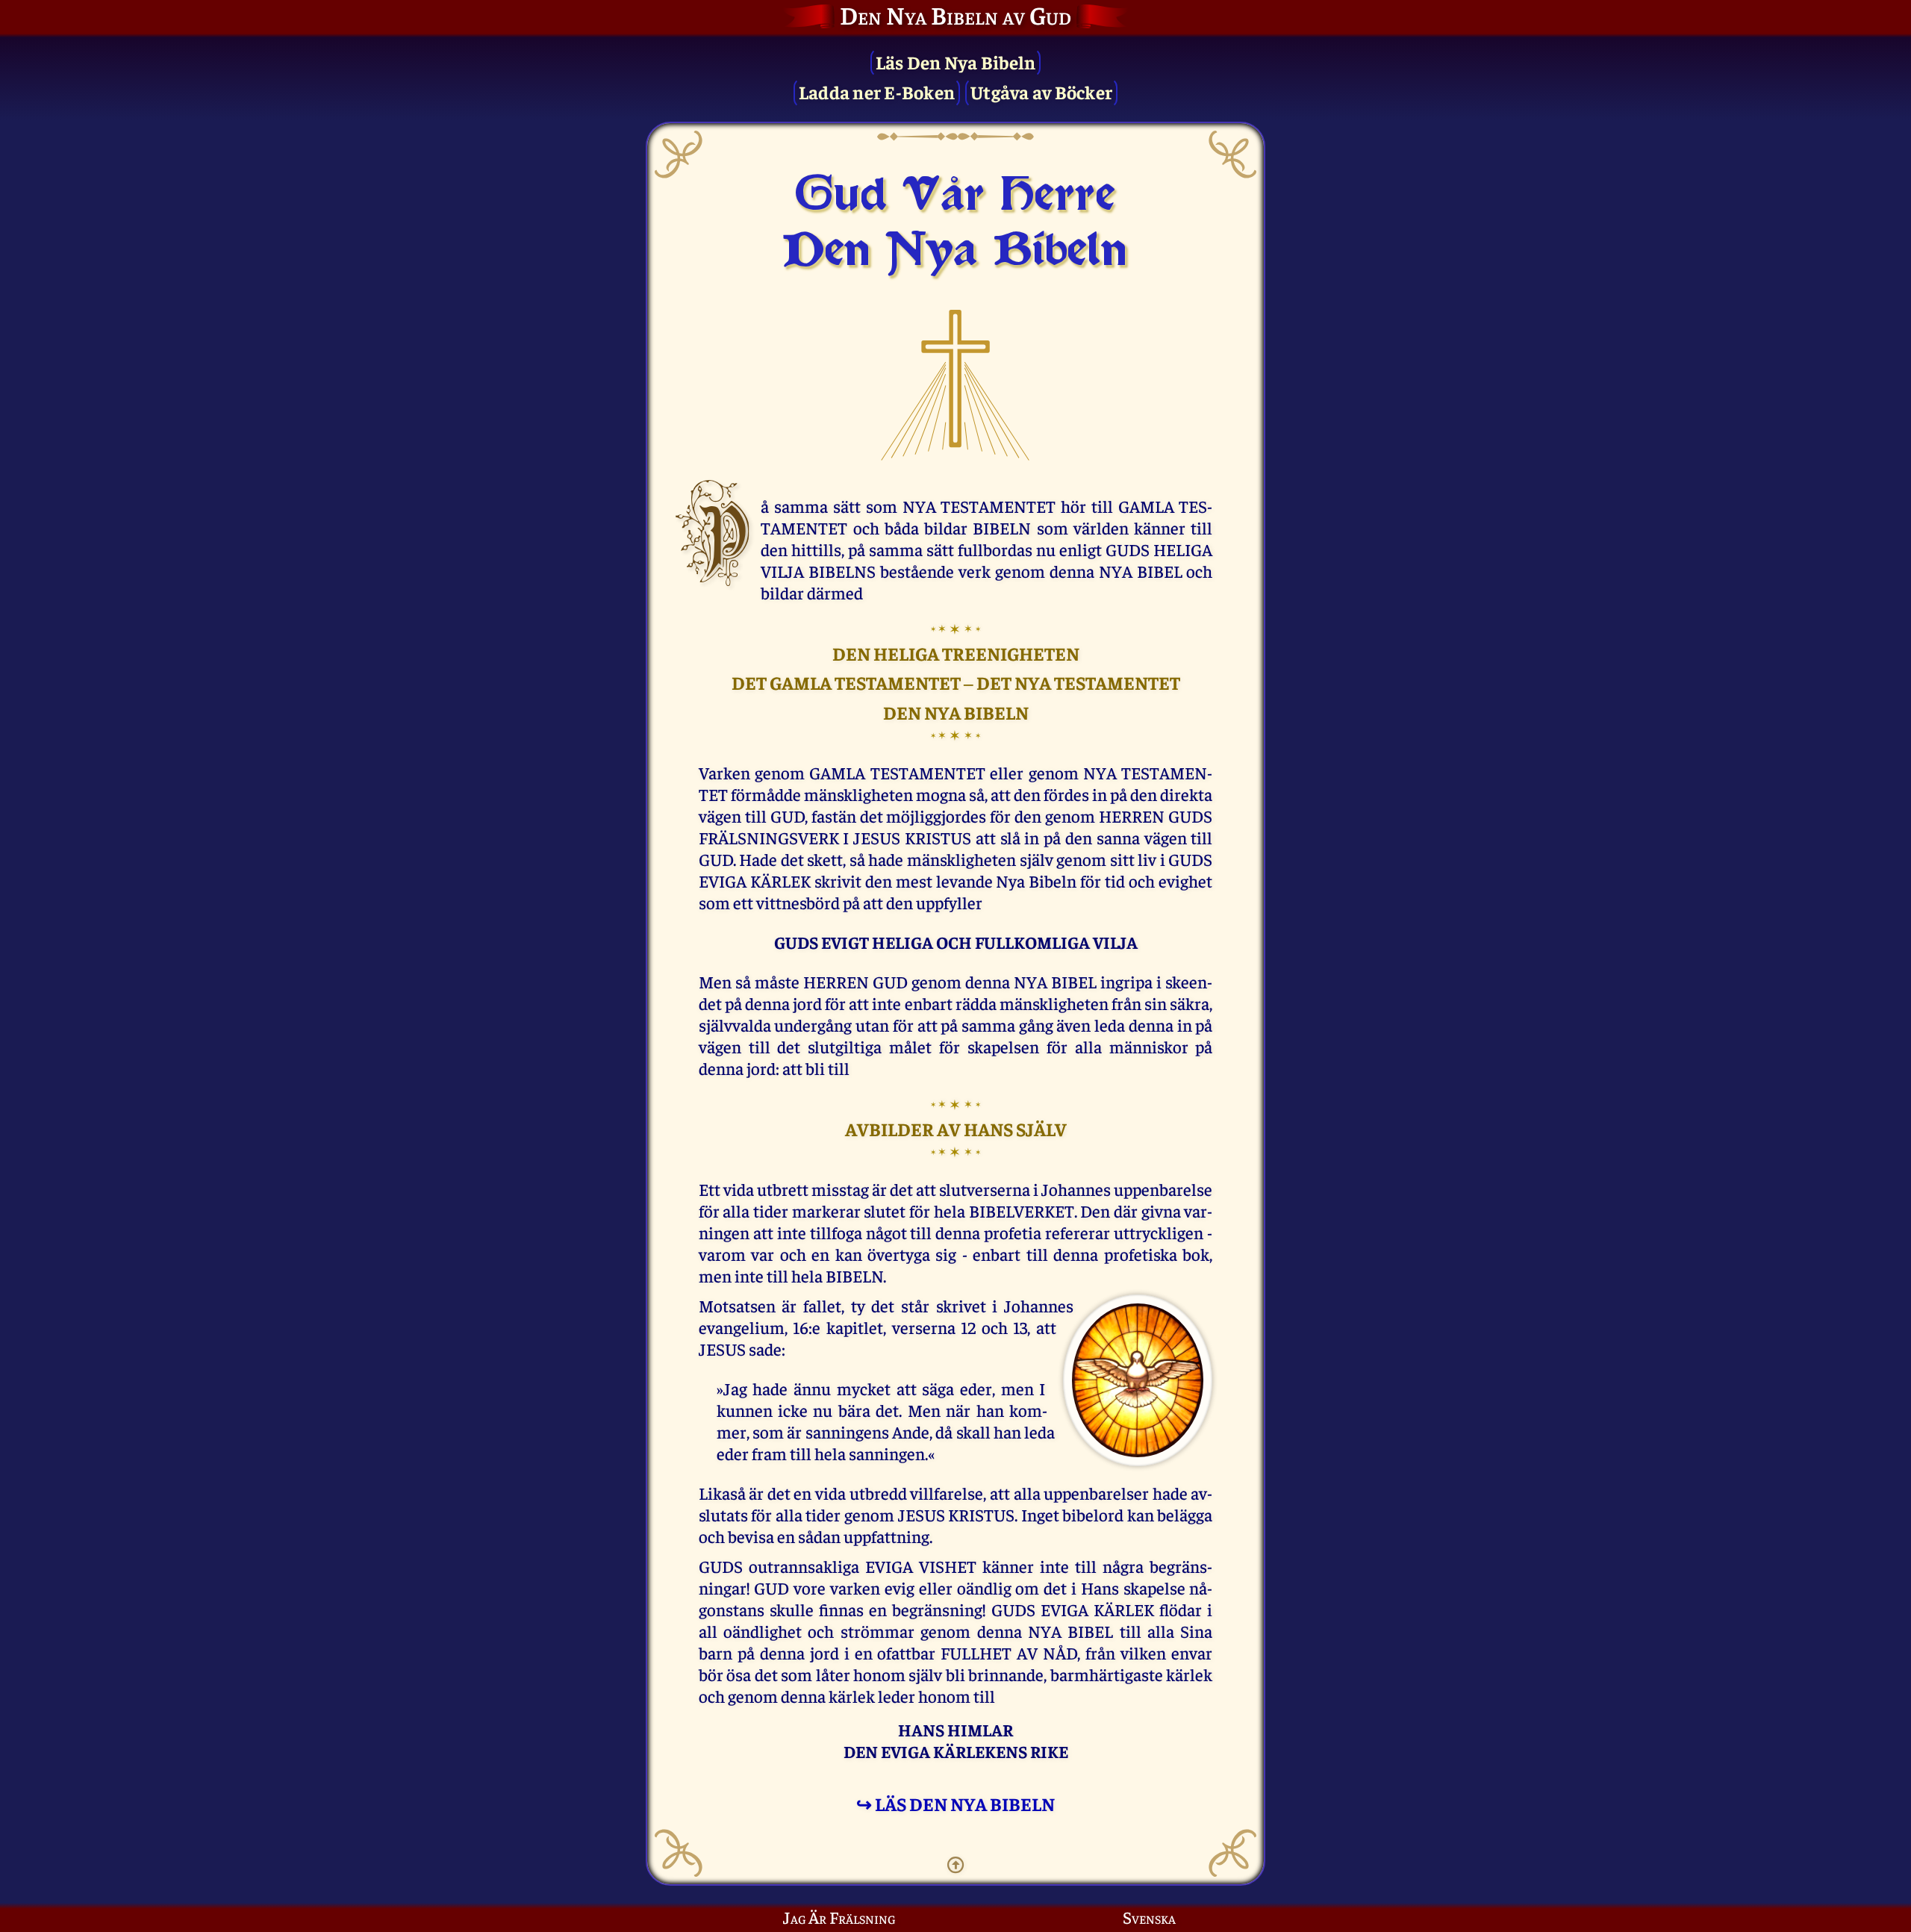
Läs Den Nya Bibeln (956, 62)
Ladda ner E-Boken (877, 91)
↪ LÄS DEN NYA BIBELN (955, 1803)
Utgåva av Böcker (1041, 91)
